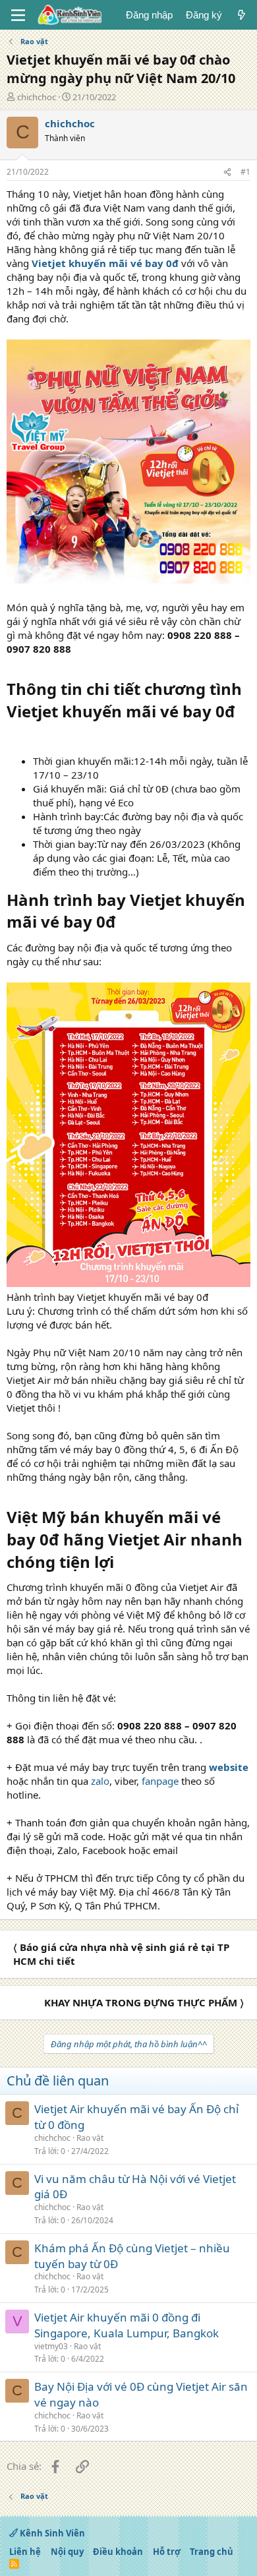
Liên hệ (25, 2552)
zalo (100, 1781)
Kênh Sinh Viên (51, 2533)
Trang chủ (212, 2552)
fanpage (160, 1781)
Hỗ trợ (167, 2552)
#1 (245, 172)
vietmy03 (51, 2346)
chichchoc (37, 97)
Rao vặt (90, 2138)
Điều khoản (118, 2552)
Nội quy (67, 2552)
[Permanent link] (14, 734)
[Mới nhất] (242, 15)
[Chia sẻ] (227, 172)
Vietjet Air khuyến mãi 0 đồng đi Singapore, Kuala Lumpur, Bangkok (127, 2325)
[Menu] (18, 15)
